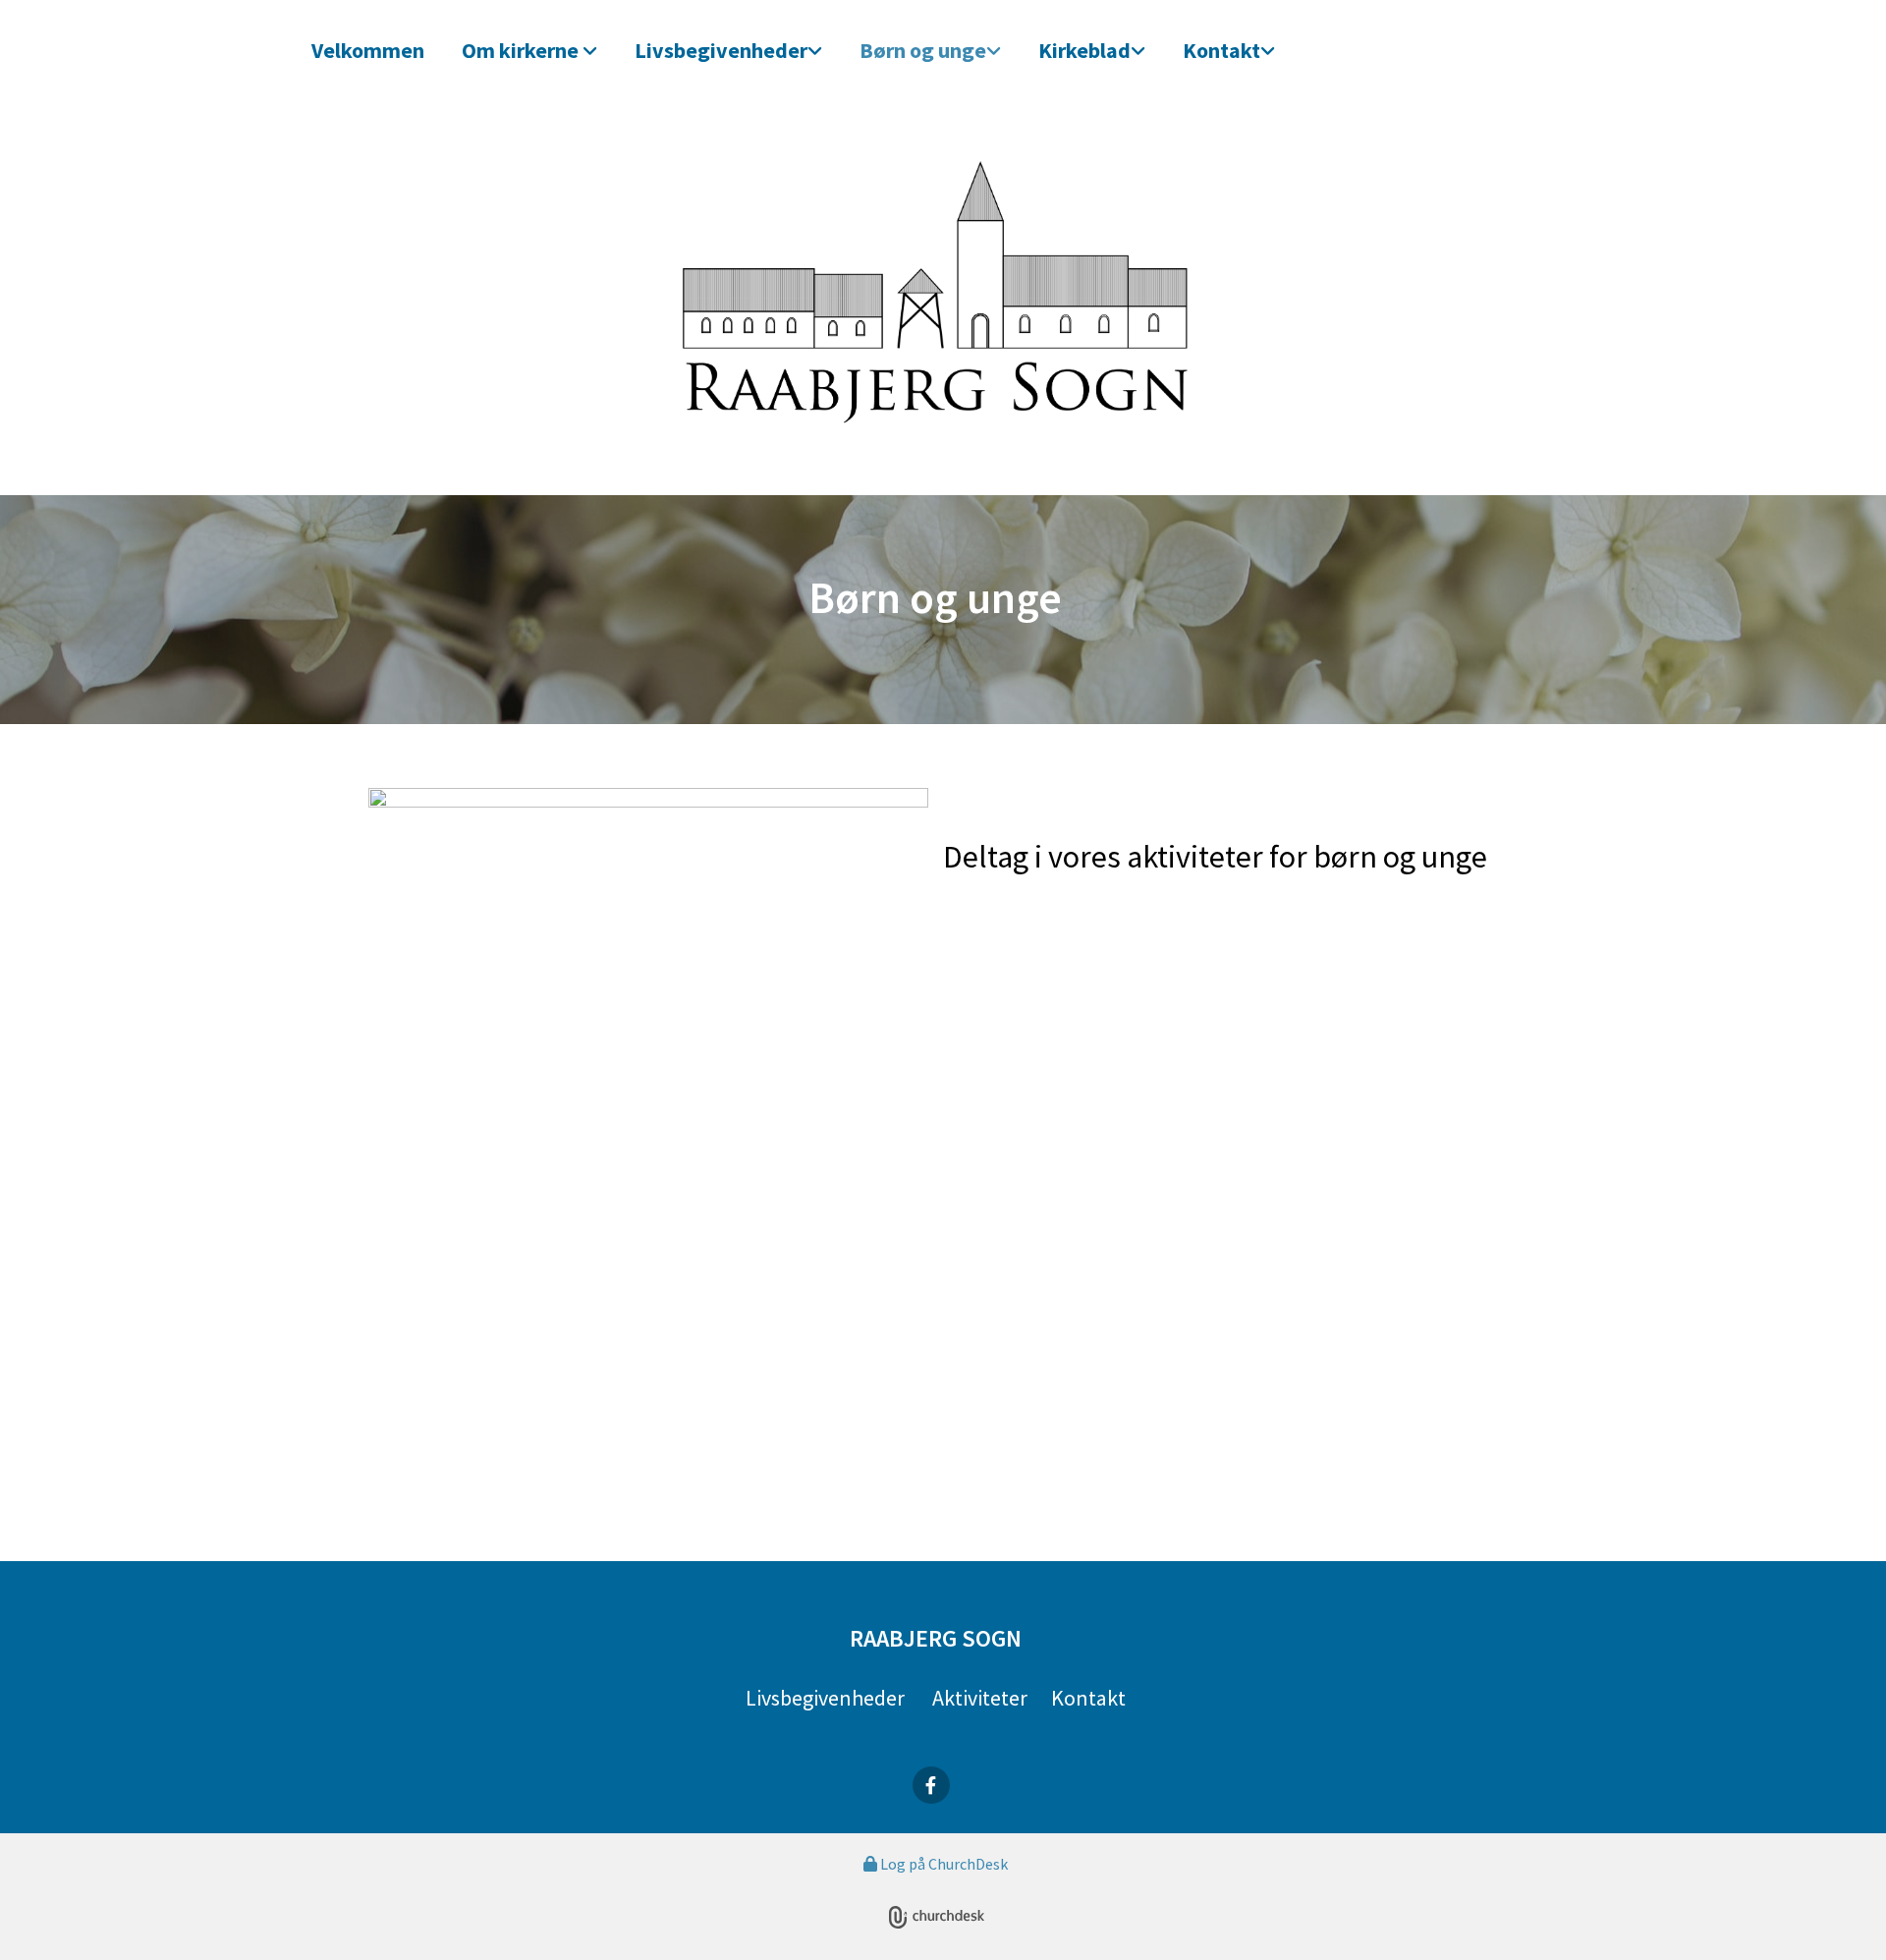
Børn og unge (923, 50)
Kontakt (1221, 50)
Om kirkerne (522, 50)
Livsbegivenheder (721, 50)
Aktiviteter (980, 1698)
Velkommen (368, 50)
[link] (536, 49)
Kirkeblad (1084, 50)
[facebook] (931, 1785)
